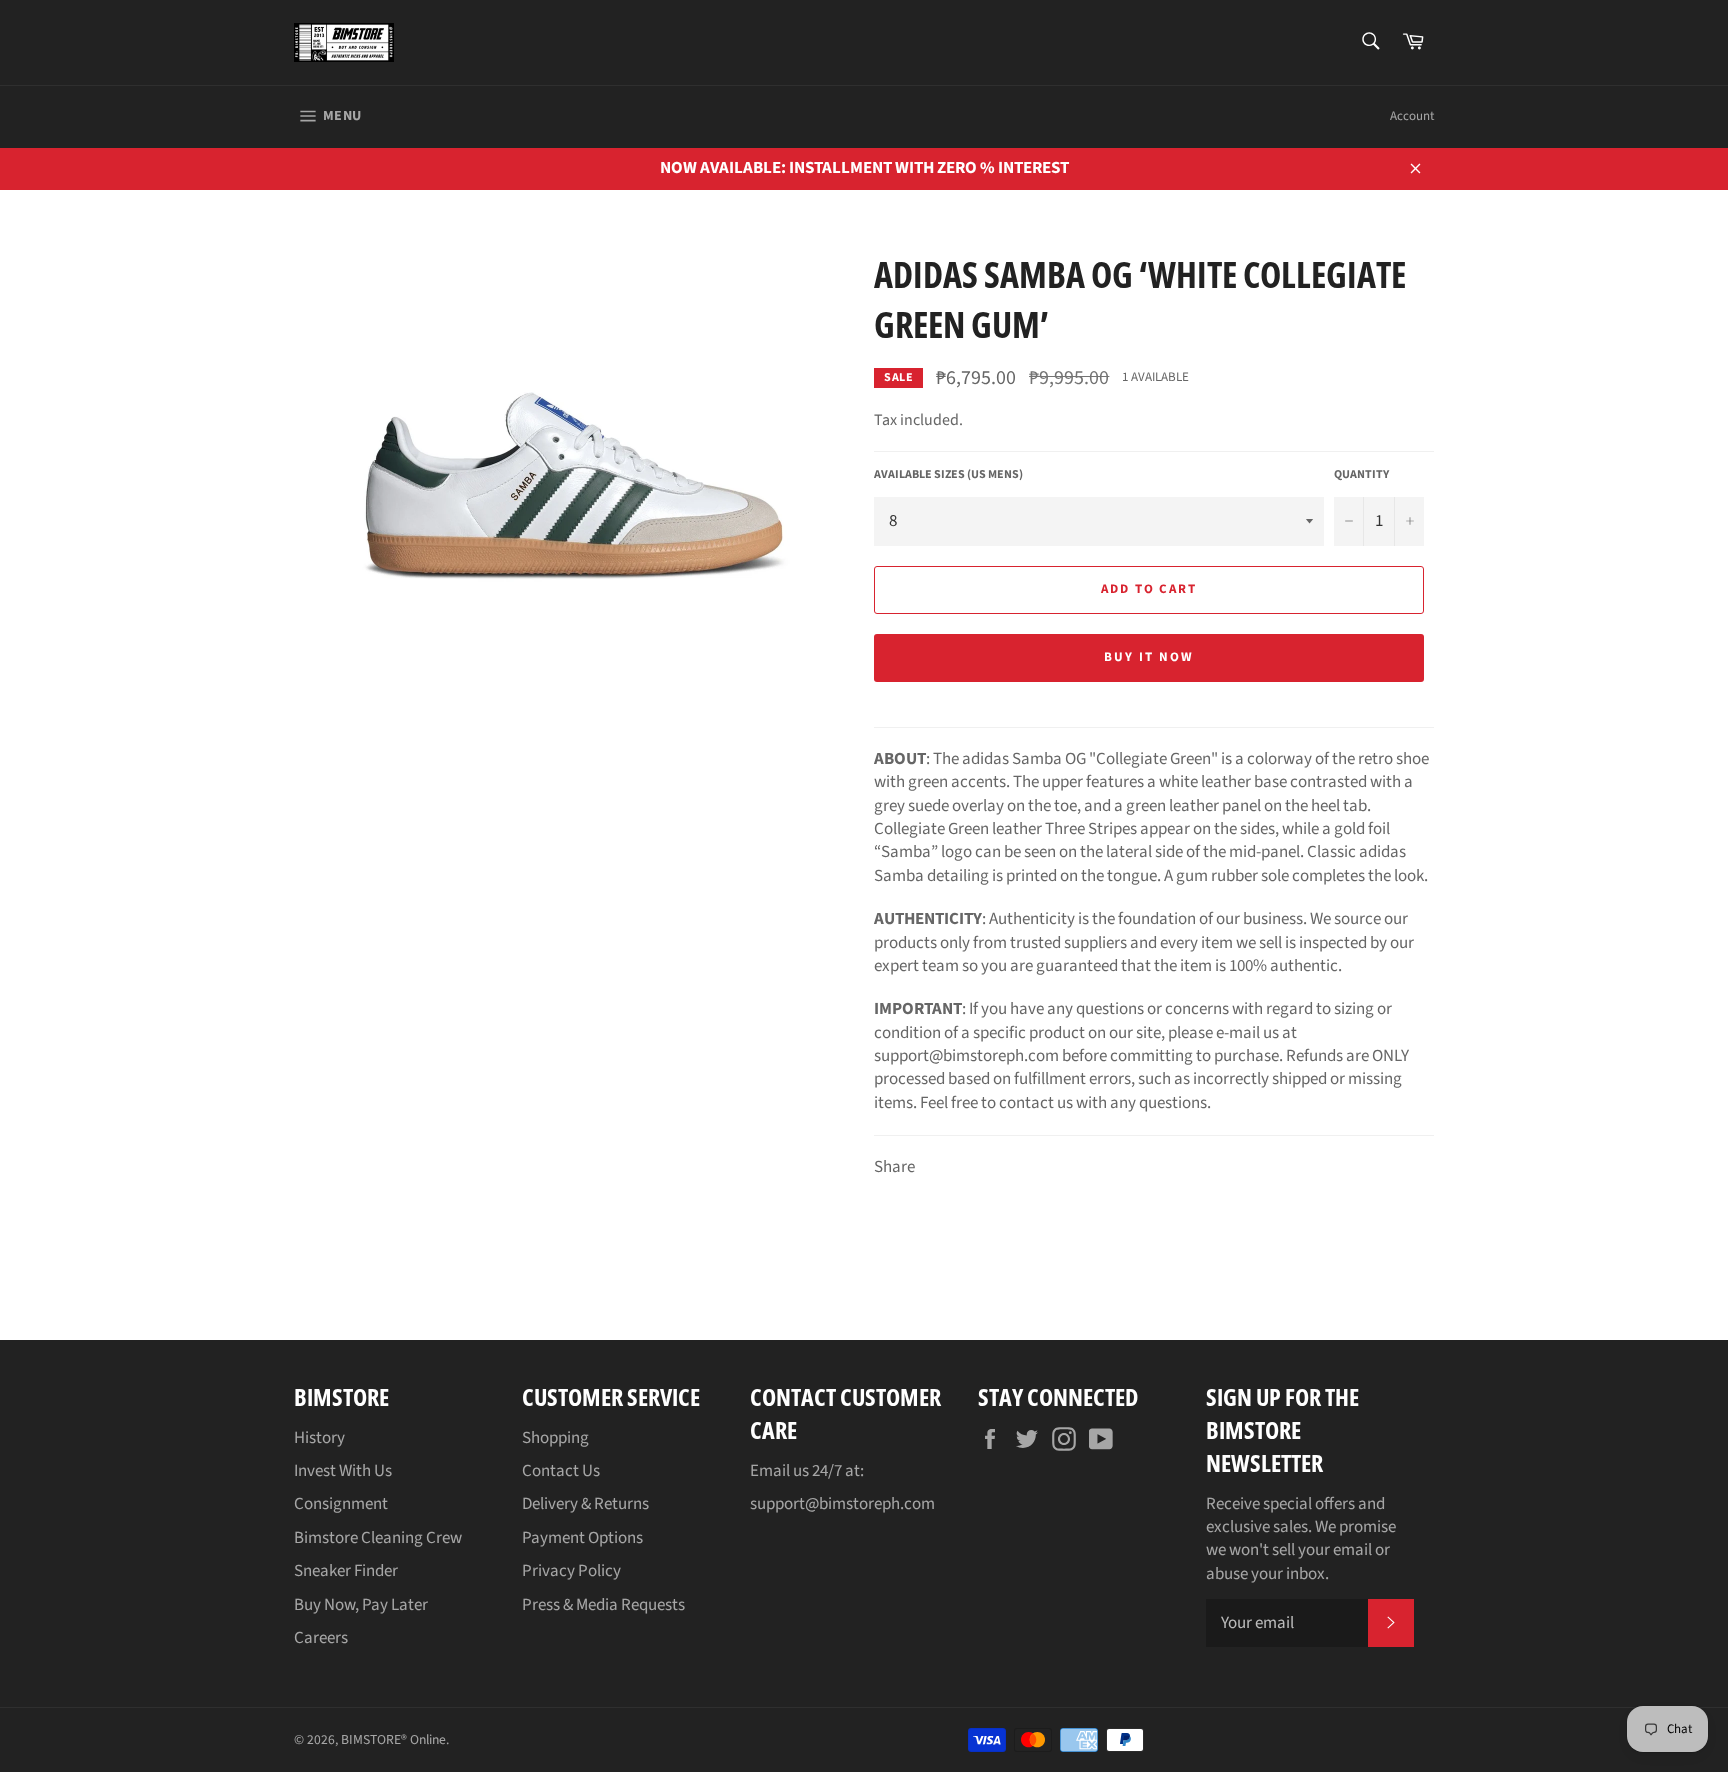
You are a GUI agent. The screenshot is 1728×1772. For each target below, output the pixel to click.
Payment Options (582, 1538)
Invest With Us (343, 1471)
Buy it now (1149, 657)
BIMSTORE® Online (393, 1739)
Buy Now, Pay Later (361, 1605)
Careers (321, 1638)
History (319, 1438)
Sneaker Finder (346, 1571)
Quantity (1361, 475)
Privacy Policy (571, 1571)
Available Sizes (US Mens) (948, 475)
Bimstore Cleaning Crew (378, 1538)
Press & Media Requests (603, 1605)
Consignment (341, 1504)
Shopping (555, 1438)
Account (1412, 116)
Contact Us (561, 1471)
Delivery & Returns (585, 1504)
